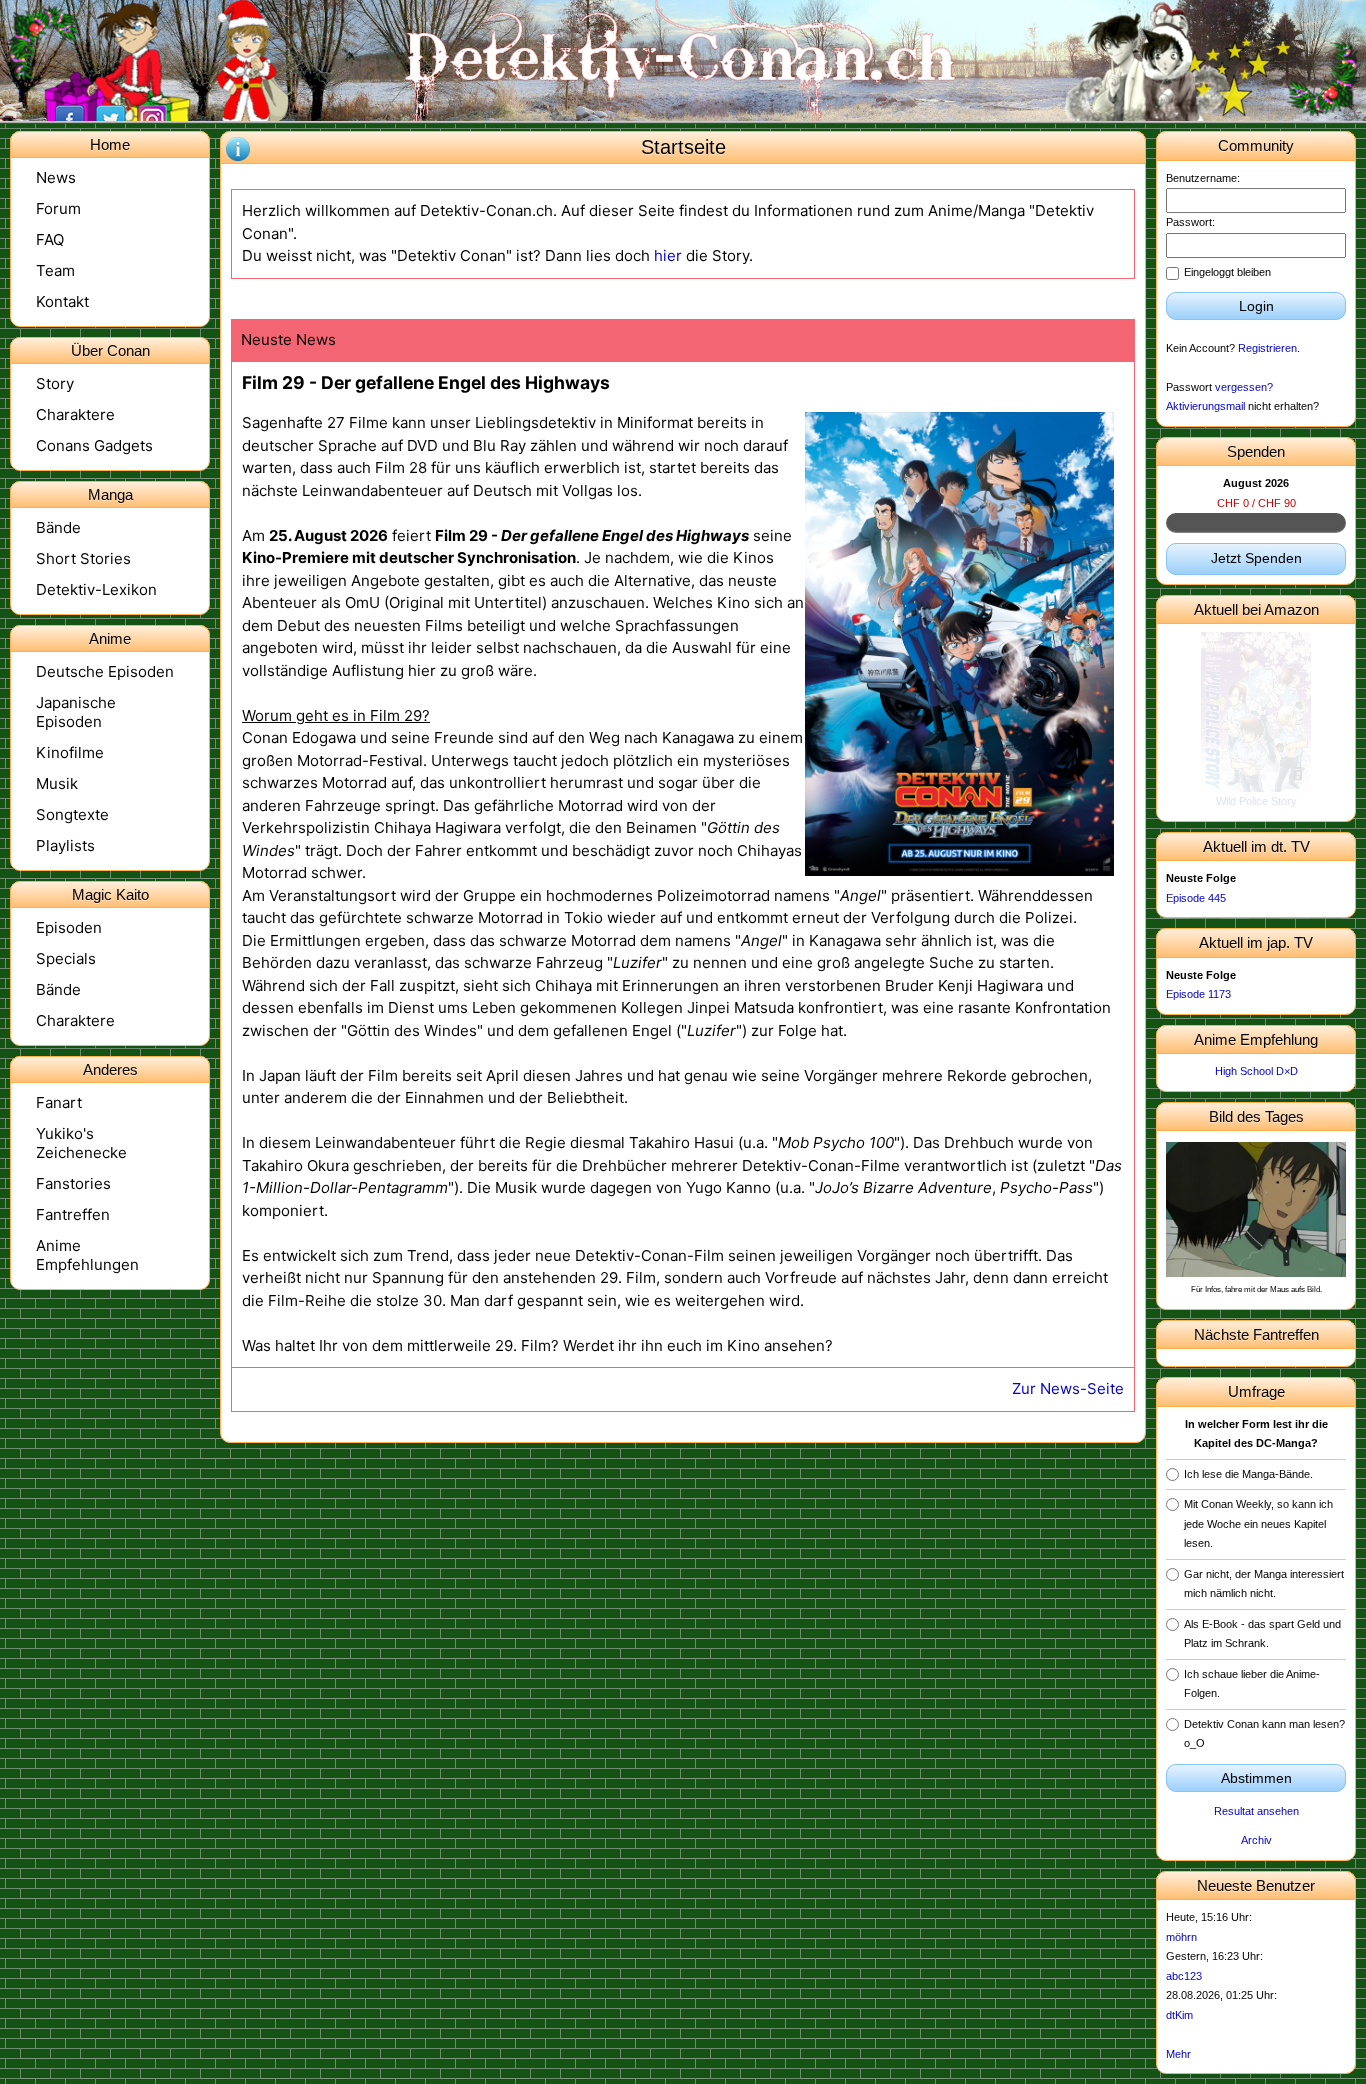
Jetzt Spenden (1256, 558)
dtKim (1179, 2015)
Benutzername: (1203, 178)
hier (668, 255)
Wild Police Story (1256, 801)
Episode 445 (1196, 898)
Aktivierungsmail (1205, 406)
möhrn (1181, 1937)
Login (1256, 306)
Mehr (1178, 2054)
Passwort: (1190, 222)
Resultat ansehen (1256, 1811)
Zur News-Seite (1068, 1388)
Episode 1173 (1198, 994)
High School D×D (1256, 1071)
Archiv (1256, 1840)
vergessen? (1244, 387)
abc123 (1184, 1976)
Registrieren (1267, 348)
